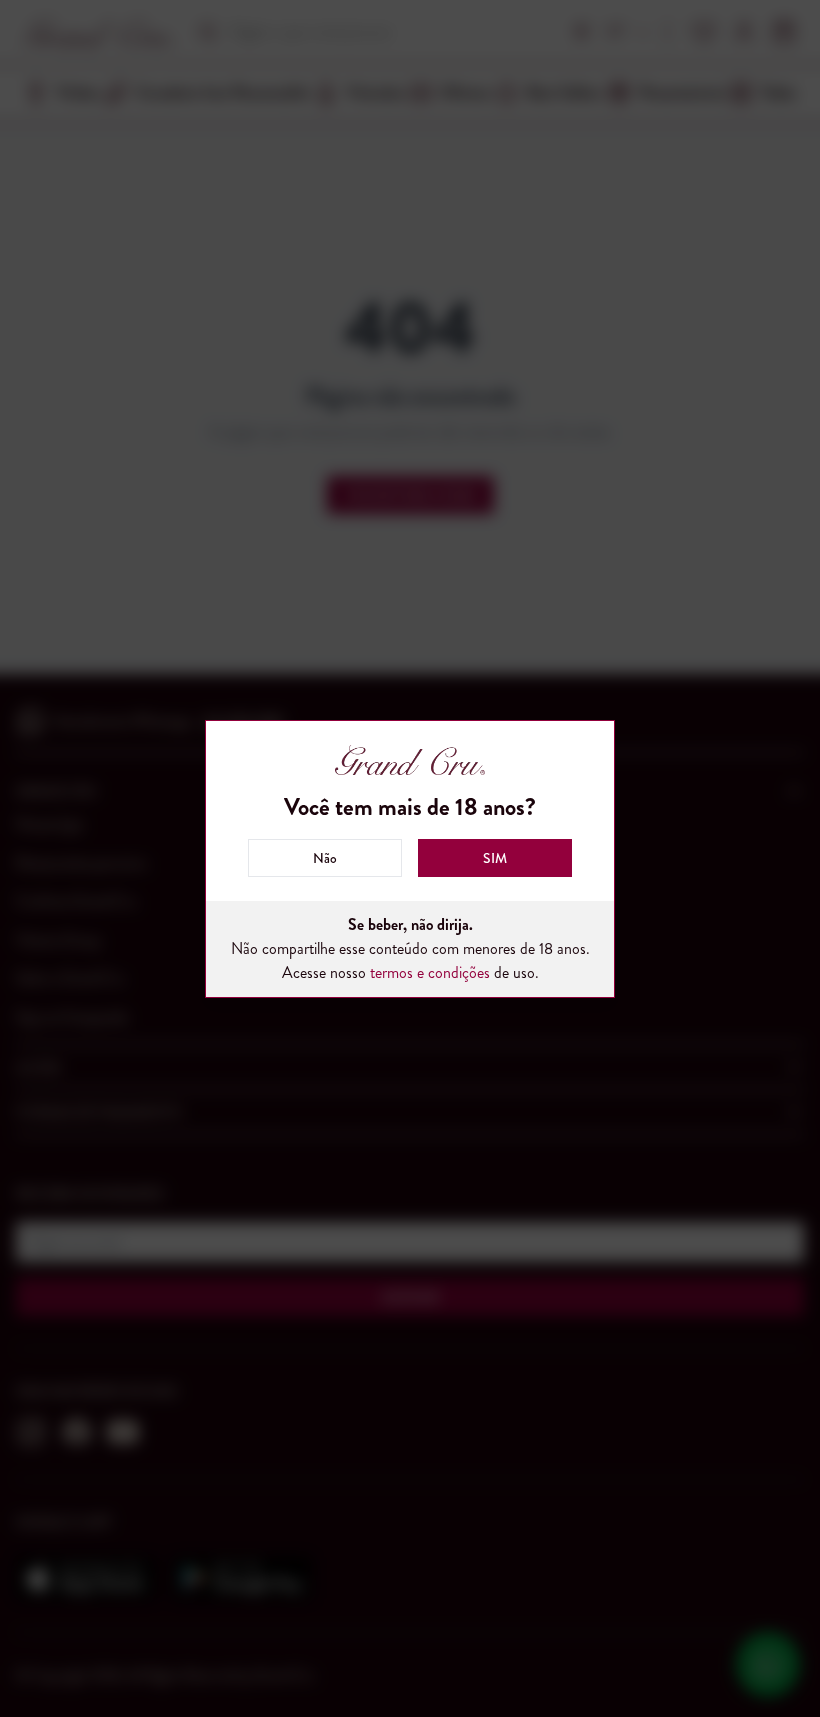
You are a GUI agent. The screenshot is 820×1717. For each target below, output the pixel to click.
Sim (495, 858)
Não (325, 858)
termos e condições (430, 972)
